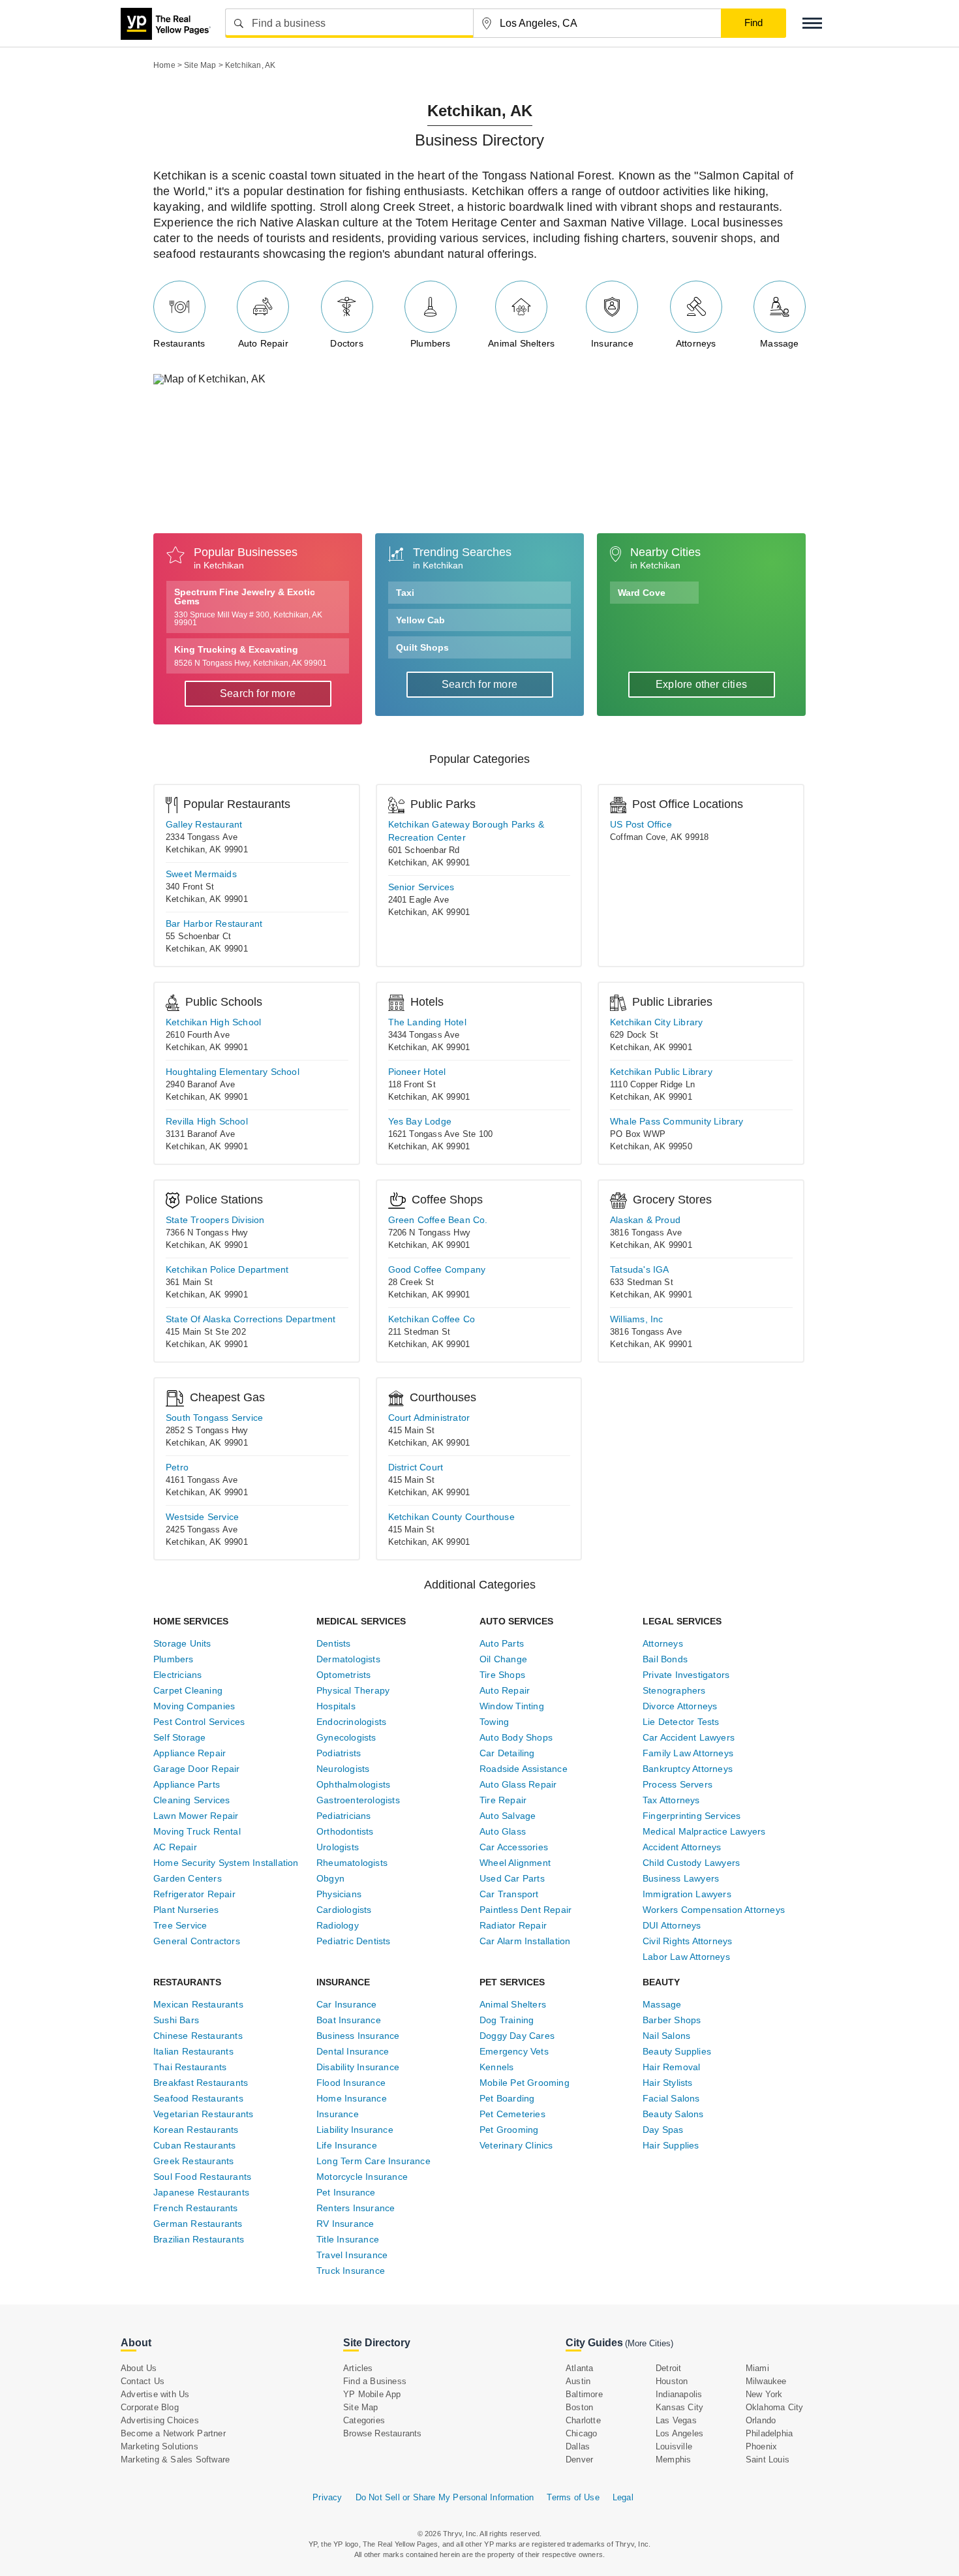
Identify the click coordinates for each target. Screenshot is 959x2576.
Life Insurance (347, 2145)
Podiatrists (339, 1753)
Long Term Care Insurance (373, 2161)
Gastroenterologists (358, 1800)
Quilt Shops (422, 647)
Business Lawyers (681, 1878)
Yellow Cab (420, 620)
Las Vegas (676, 2420)
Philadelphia (769, 2433)
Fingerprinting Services (692, 1816)
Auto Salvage (508, 1816)
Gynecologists (346, 1737)
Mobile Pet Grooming (525, 2083)
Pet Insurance (346, 2192)
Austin (578, 2381)
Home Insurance (352, 2098)
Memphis (673, 2460)
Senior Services (421, 887)
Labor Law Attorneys (686, 1957)
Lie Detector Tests (681, 1722)
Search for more (258, 693)
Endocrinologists (351, 1722)
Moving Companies (194, 1706)
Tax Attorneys (671, 1800)
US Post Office (641, 824)
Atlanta (579, 2368)
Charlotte (583, 2420)
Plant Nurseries (186, 1910)
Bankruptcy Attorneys (688, 1769)
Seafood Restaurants (198, 2098)
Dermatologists (348, 1659)
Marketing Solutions (160, 2446)
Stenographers (674, 1690)
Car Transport (509, 1894)
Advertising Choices (160, 2420)
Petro (177, 1467)
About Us (139, 2368)
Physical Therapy (353, 1690)
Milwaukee (766, 2381)
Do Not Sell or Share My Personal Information (445, 2497)
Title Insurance (348, 2239)
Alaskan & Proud (645, 1220)
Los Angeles (679, 2433)
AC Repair (175, 1847)
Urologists (338, 1847)
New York (764, 2394)
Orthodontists (345, 1831)
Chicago (581, 2433)
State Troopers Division (215, 1220)
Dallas (578, 2446)
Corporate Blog (150, 2407)
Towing (494, 1722)
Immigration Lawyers (687, 1894)
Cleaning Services (191, 1800)
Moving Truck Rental (197, 1831)
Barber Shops (672, 2020)
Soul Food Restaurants (202, 2177)
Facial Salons (671, 2098)
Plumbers (431, 343)
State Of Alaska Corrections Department (251, 1319)
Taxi (405, 593)
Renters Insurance (356, 2208)
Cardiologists (344, 1910)
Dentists (334, 1643)
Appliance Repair (190, 1753)
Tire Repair (503, 1800)
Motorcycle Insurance (362, 2177)
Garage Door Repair (197, 1769)
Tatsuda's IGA (640, 1269)
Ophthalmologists (353, 1784)
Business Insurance (358, 2036)
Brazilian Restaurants (199, 2239)
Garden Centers (188, 1878)
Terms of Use (573, 2497)
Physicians (339, 1894)
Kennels (496, 2067)
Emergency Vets (514, 2051)
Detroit (668, 2368)
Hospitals (336, 1706)
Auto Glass (503, 1831)
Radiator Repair (513, 1925)
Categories (364, 2420)
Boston (579, 2407)
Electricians (177, 1675)
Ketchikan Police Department (227, 1269)
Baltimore (584, 2394)
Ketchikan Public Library (661, 1072)
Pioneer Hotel (417, 1072)
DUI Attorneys (672, 1925)
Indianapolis (679, 2394)
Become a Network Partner (173, 2433)
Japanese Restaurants (201, 2192)
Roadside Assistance (524, 1769)
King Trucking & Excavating (251, 656)
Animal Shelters (521, 343)
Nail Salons (666, 2036)
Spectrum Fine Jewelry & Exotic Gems (248, 607)
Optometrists (343, 1675)
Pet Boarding (507, 2098)
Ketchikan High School (213, 1022)
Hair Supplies (671, 2145)
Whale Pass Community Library (677, 1121)
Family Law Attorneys (688, 1753)
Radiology (338, 1925)
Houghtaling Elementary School (233, 1072)
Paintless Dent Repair (525, 1910)
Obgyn (330, 1878)
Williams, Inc (637, 1319)
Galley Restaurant (204, 824)
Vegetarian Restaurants (203, 2114)
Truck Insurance (351, 2271)
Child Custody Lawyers (691, 1863)
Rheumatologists (352, 1863)
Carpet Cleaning (188, 1690)
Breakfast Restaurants (201, 2083)
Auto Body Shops (516, 1737)
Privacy (327, 2497)
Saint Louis (768, 2460)
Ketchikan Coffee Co (432, 1319)
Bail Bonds (665, 1659)
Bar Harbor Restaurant (214, 923)
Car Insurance (347, 2004)
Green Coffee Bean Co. (438, 1220)
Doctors (346, 343)
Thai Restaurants (190, 2067)
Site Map (361, 2407)
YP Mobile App (372, 2394)
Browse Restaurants (383, 2433)
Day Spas (663, 2130)
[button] (812, 23)
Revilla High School (207, 1121)
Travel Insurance (352, 2255)
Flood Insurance (351, 2083)
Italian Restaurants (193, 2051)
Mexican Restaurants (198, 2004)
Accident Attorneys (682, 1847)
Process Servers (677, 1784)
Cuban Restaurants (194, 2145)
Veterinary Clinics (516, 2145)
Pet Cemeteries (512, 2114)
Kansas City (679, 2407)
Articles (358, 2368)
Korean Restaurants (196, 2130)
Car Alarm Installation (525, 1941)
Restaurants (179, 343)
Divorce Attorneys (680, 1706)
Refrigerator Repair (194, 1894)
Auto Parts (502, 1643)
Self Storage (179, 1737)
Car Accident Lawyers (689, 1737)
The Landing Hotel (427, 1022)
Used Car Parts (512, 1878)
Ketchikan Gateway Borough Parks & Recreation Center (466, 831)
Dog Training (507, 2020)
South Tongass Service (214, 1418)
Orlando (761, 2420)
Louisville (674, 2446)
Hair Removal (671, 2067)
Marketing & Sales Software (175, 2460)
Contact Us (143, 2381)
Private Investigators (686, 1675)
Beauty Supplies (677, 2051)
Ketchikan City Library (656, 1022)
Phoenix (761, 2446)
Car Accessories (514, 1847)
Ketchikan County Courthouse (451, 1517)
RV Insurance (345, 2224)
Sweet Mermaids (201, 874)
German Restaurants (198, 2224)
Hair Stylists (668, 2083)
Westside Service (202, 1517)
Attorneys (696, 343)
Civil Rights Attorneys (687, 1941)
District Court (416, 1467)
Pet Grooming (509, 2130)
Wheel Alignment (515, 1863)
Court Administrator (429, 1418)
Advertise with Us (155, 2394)
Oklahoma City (775, 2407)
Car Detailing (507, 1753)
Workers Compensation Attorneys (714, 1910)
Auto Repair (263, 343)
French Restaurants (196, 2208)
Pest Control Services (199, 1722)
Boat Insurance (349, 2020)
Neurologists (343, 1769)
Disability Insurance (358, 2067)
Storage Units (182, 1643)
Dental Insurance (353, 2051)
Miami (757, 2368)
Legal (623, 2497)
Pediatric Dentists (354, 1941)
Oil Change (503, 1659)
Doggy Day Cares (517, 2036)
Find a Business (375, 2381)
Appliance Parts (187, 1784)
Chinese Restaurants (198, 2036)
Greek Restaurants (193, 2161)
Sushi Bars (176, 2020)
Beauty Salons (673, 2114)
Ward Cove (642, 593)
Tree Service (180, 1925)
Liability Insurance (355, 2130)
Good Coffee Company (437, 1269)
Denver (579, 2460)
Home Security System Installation (226, 1863)
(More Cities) (649, 2343)
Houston (672, 2381)
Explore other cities (701, 684)
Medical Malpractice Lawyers (704, 1831)
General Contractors (197, 1941)
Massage (779, 343)
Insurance (612, 343)
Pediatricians (344, 1816)
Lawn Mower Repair (196, 1816)
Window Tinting (512, 1706)
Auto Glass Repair (518, 1784)
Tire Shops (502, 1675)
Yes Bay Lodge (420, 1121)
